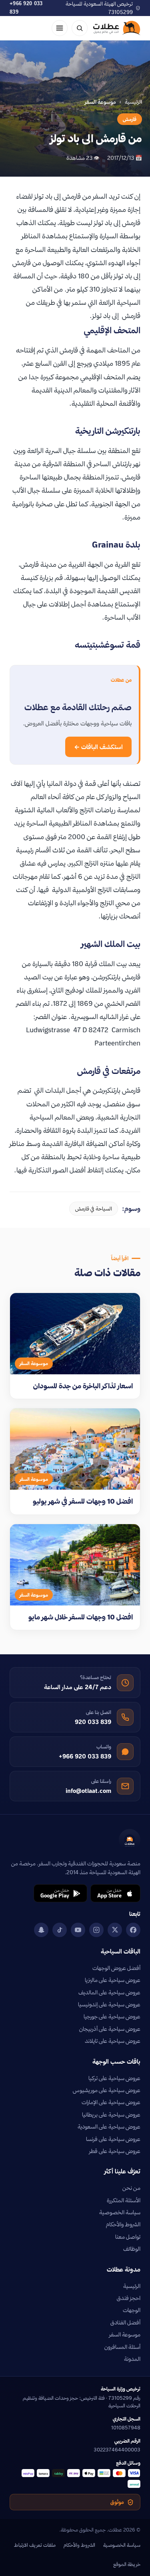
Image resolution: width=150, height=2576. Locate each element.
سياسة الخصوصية (120, 2212)
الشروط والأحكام (123, 2224)
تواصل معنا (128, 2237)
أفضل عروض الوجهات (116, 1968)
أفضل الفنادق (125, 2322)
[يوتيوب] (78, 1930)
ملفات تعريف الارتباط (35, 2545)
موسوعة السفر (125, 2334)
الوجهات (132, 2310)
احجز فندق (129, 2298)
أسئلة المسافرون (122, 2347)
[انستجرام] (96, 1930)
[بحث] (80, 28)
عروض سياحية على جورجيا (112, 2016)
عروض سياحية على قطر (115, 2151)
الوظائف (132, 2249)
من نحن (131, 2188)
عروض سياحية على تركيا (114, 2078)
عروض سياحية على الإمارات (111, 2102)
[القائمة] (60, 28)
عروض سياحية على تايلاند (113, 2041)
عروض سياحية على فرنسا (113, 2139)
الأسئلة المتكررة (124, 2200)
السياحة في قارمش (94, 1208)
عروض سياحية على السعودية (109, 2127)
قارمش (130, 119)
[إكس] (115, 1930)
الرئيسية (133, 102)
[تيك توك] (60, 1930)
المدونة (132, 2359)
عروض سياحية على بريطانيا (111, 2115)
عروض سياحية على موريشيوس (107, 2090)
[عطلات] (117, 28)
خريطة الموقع (127, 2564)
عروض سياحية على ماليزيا (113, 1980)
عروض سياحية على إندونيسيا (109, 2004)
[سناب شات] (41, 1930)
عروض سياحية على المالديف (109, 1992)
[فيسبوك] (133, 1930)
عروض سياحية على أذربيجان (110, 2029)
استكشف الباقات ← (98, 747)
